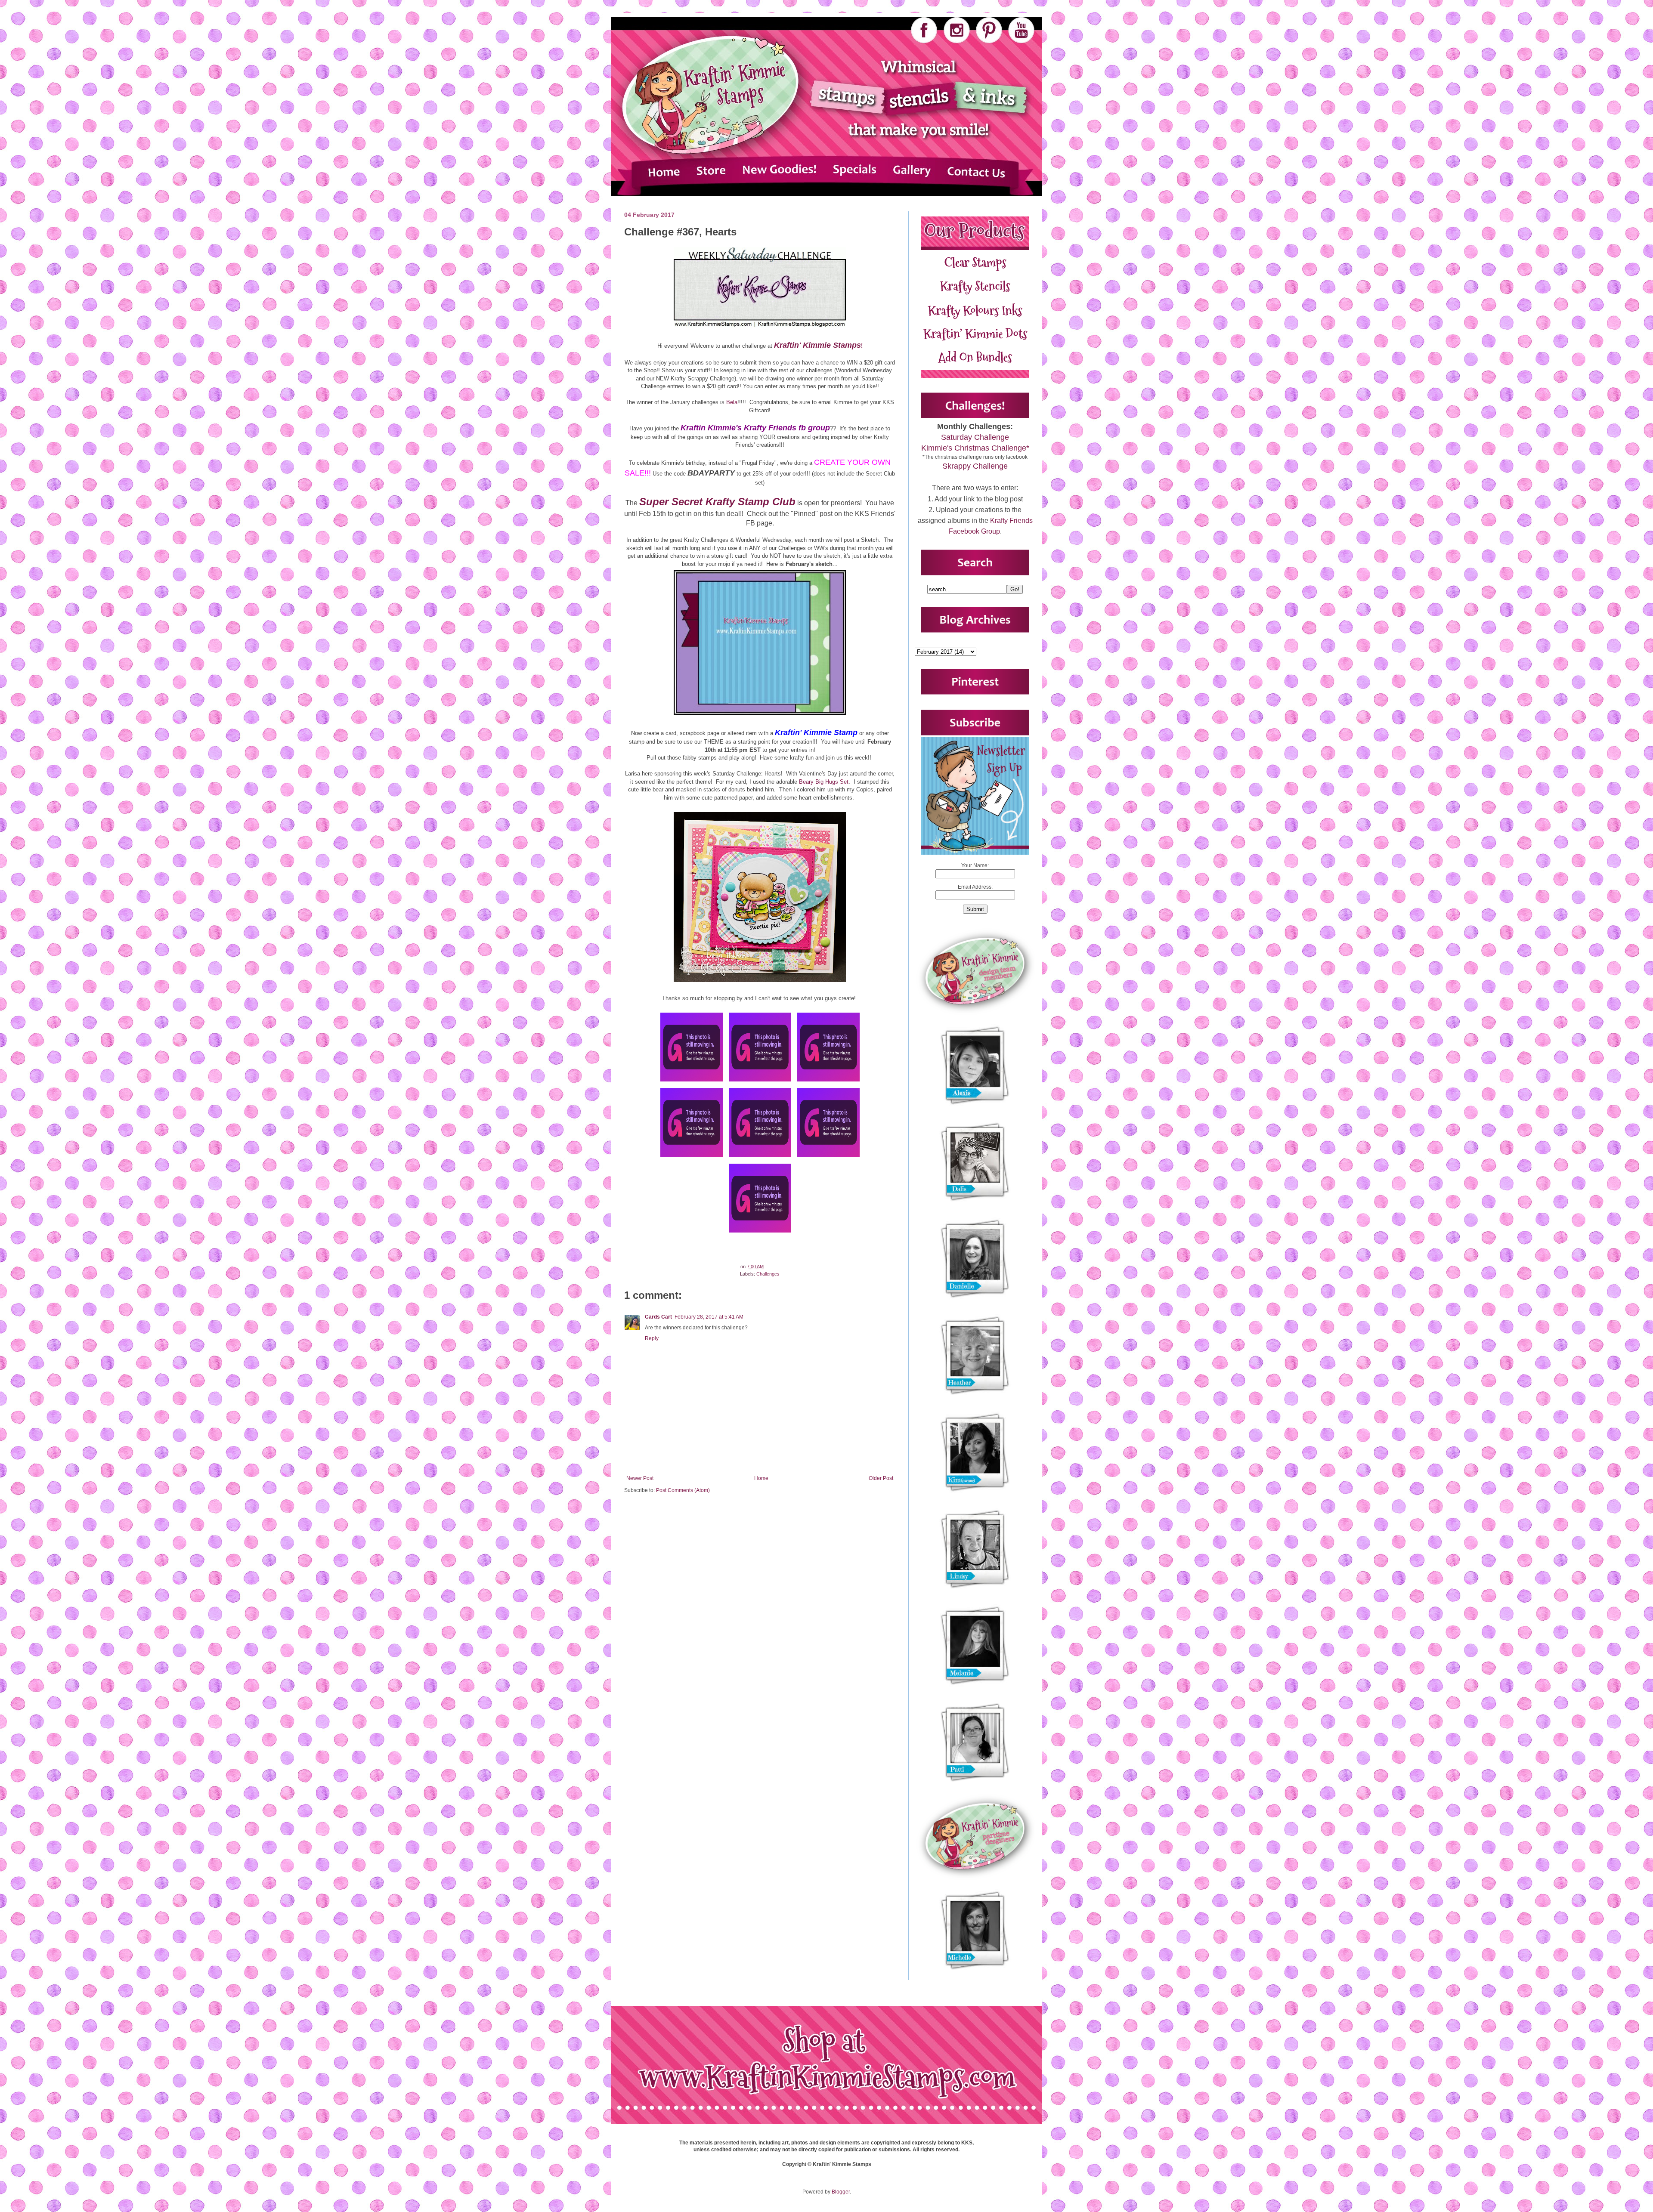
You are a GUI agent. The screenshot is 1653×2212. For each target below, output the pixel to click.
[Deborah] (760, 1157)
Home (761, 1478)
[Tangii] (828, 1157)
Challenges (768, 1274)
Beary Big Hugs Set (824, 782)
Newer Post (640, 1478)
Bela (732, 402)
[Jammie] (692, 1157)
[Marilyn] (760, 1082)
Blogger (841, 2192)
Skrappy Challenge (975, 466)
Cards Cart (658, 1317)
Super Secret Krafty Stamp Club (717, 502)
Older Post (881, 1478)
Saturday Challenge (975, 437)
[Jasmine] (692, 1082)
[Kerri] (760, 1233)
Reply (652, 1338)
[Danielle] (828, 1082)
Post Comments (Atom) (683, 1490)
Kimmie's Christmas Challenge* (975, 448)
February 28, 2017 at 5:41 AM (709, 1317)
